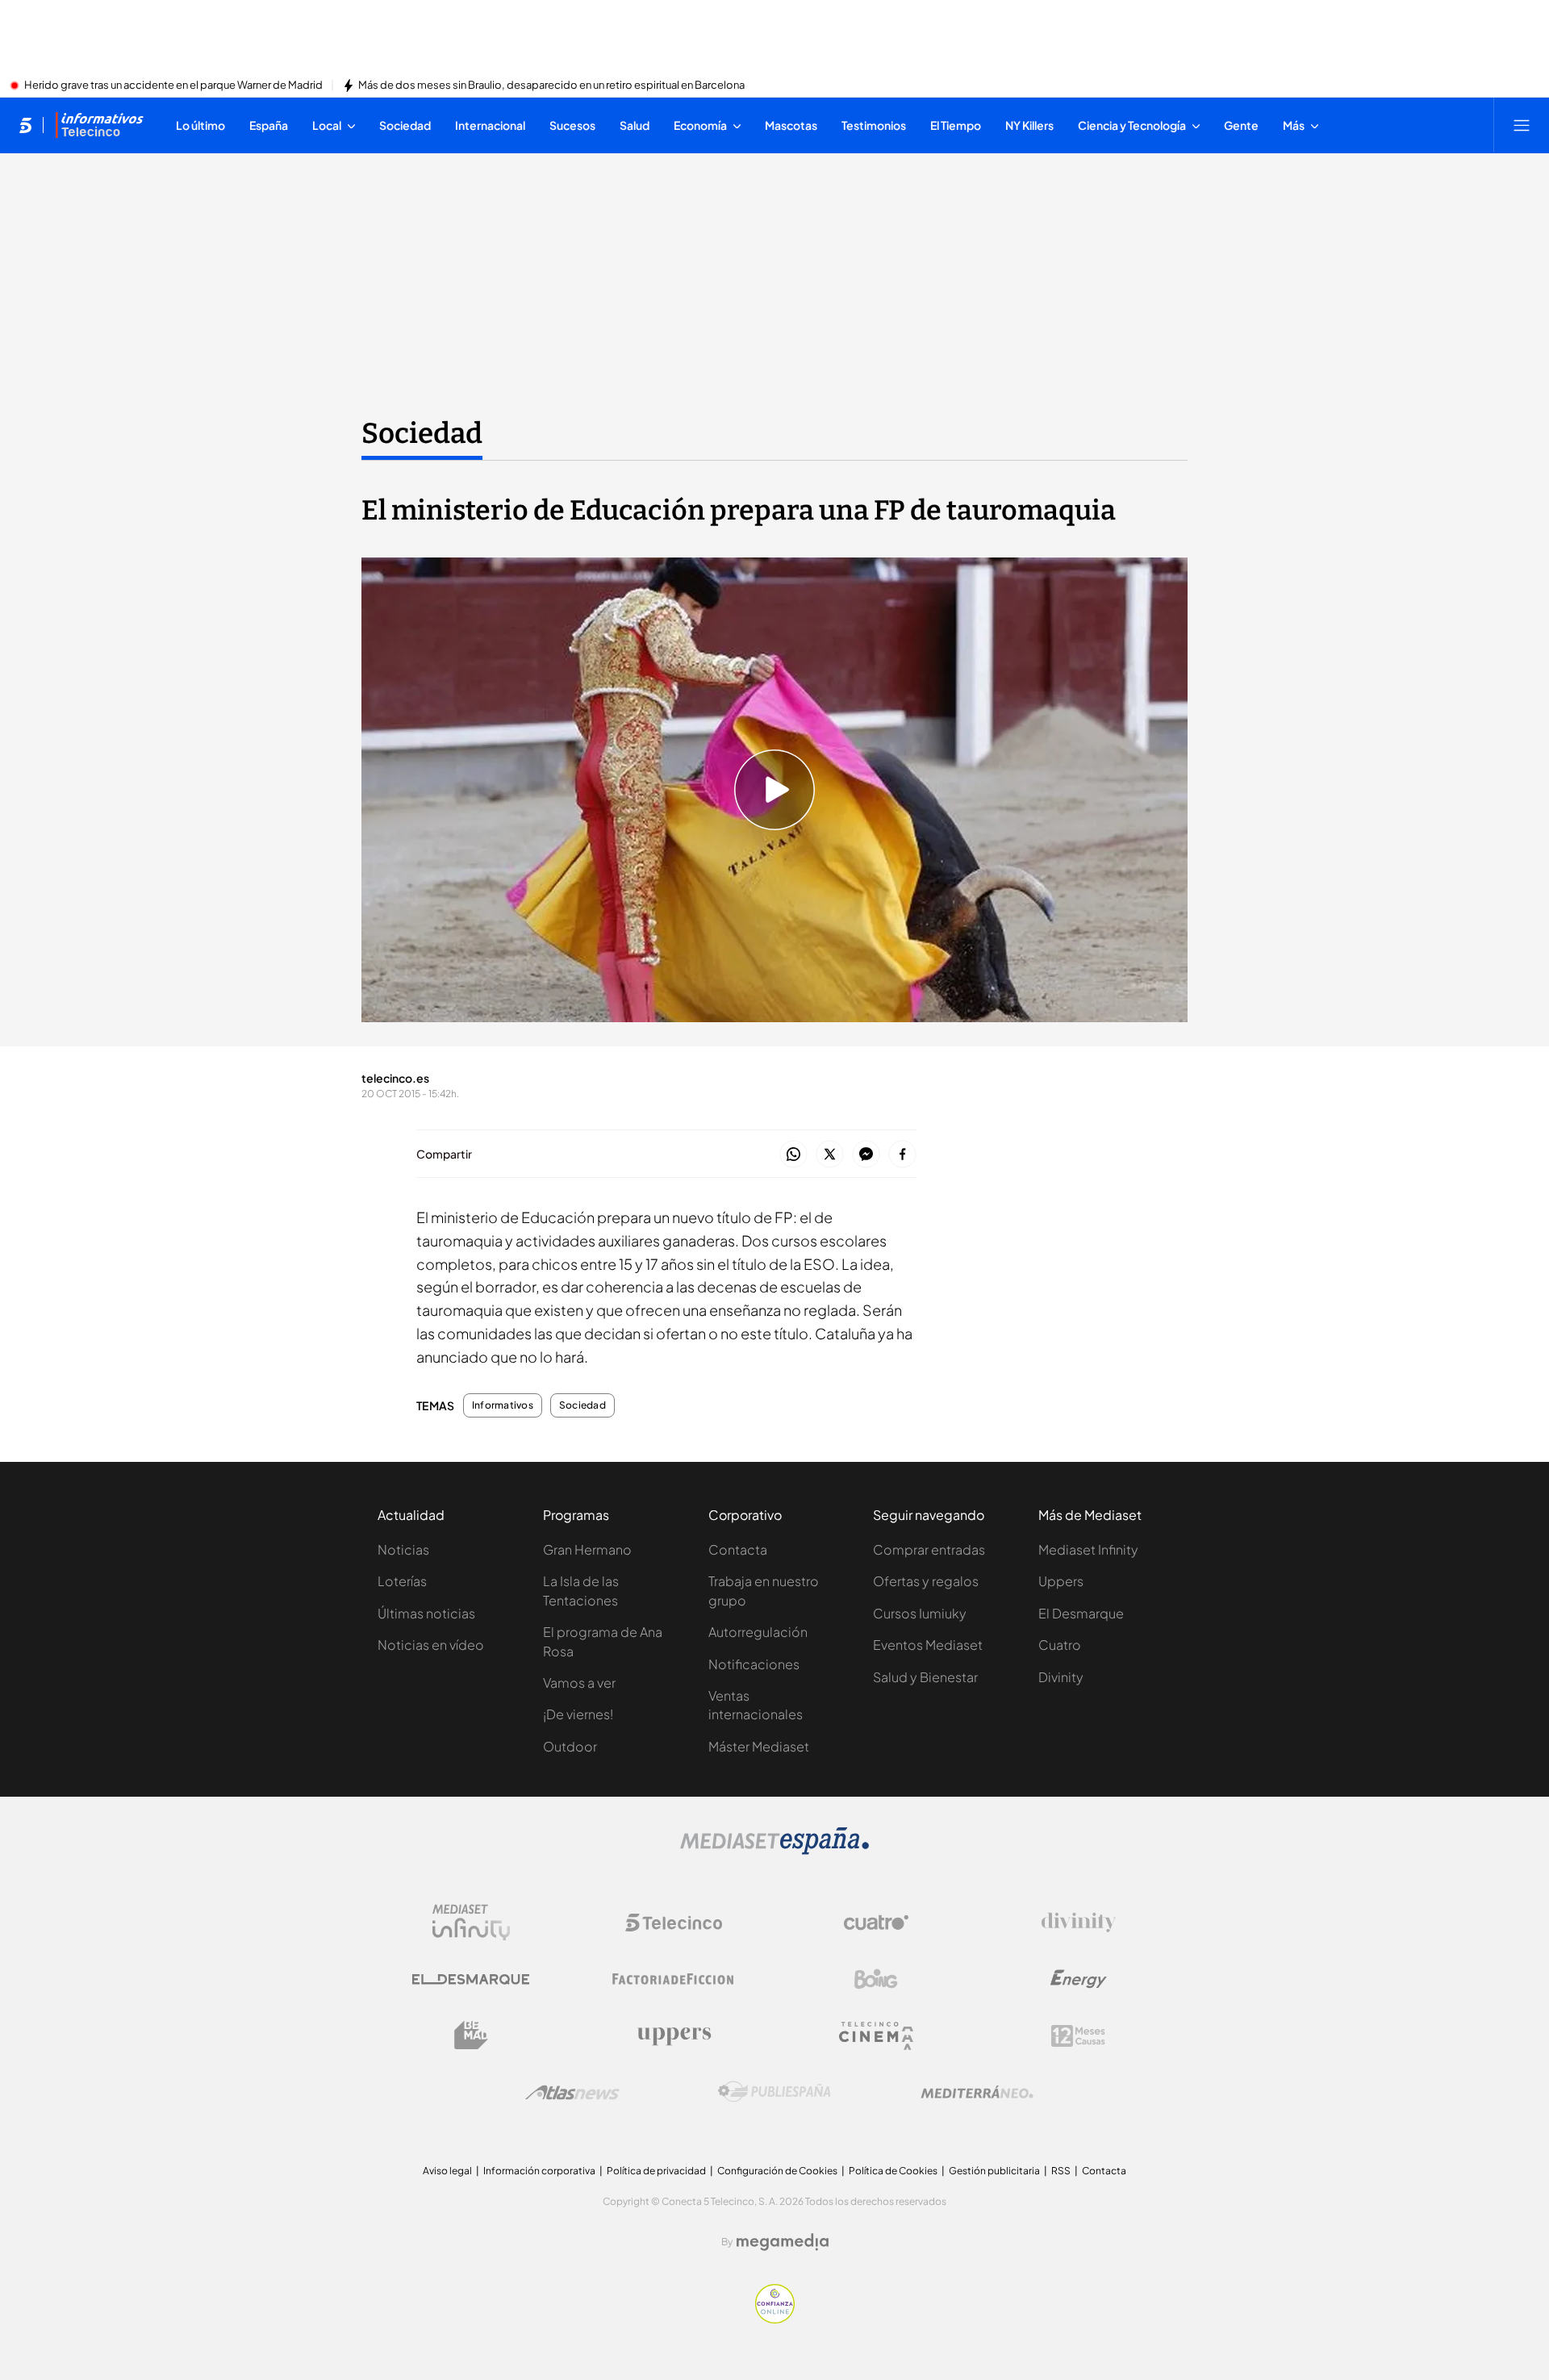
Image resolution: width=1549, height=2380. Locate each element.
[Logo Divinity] (1079, 1923)
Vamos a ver (579, 1683)
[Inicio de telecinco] (25, 125)
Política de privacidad (656, 2171)
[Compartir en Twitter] (830, 1155)
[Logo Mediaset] (774, 1850)
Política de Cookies (893, 2171)
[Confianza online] (775, 2319)
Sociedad (422, 433)
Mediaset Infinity (1088, 1549)
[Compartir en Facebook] (902, 1155)
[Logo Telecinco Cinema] (876, 2036)
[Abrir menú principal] (1522, 125)
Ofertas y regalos (926, 1581)
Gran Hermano (587, 1549)
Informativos (503, 1405)
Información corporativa (539, 2171)
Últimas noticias (426, 1613)
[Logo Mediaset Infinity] (471, 1923)
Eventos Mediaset (928, 1645)
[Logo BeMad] (471, 2036)
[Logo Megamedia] (783, 2242)
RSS (1061, 2171)
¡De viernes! (578, 1714)
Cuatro (1060, 1645)
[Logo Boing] (876, 1979)
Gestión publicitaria (994, 2171)
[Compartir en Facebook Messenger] (866, 1155)
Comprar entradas (929, 1549)
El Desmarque (1081, 1613)
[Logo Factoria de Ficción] (674, 1979)
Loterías (402, 1581)
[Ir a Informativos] (99, 125)
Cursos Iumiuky (920, 1613)
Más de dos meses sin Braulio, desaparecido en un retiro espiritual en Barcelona (551, 86)
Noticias (403, 1549)
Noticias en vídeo (431, 1645)
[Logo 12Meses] (1078, 2036)
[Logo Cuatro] (876, 1923)
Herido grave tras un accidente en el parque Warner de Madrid (173, 86)
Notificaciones (754, 1664)
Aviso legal (447, 2171)
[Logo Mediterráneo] (977, 2092)
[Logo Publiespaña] (774, 2092)
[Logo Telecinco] (674, 1923)
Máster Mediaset (759, 1746)
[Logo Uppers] (674, 2036)
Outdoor (570, 1746)
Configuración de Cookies (777, 2171)
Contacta (738, 1549)
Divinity (1061, 1677)
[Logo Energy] (1079, 1979)
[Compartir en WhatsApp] (793, 1155)
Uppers (1061, 1581)
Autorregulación (758, 1632)
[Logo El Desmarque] (471, 1979)
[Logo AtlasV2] (572, 2092)
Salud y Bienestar (925, 1677)
